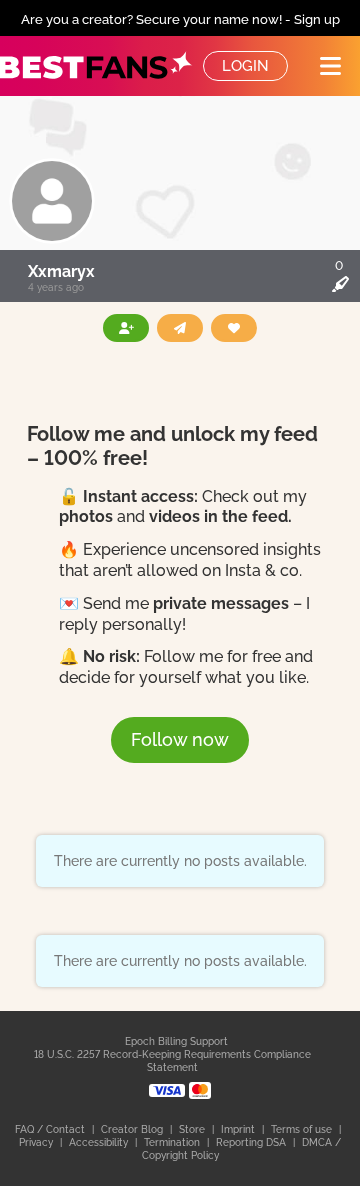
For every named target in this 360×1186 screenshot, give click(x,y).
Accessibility (100, 1142)
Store (193, 1129)
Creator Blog (133, 1129)
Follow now (180, 739)
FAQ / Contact (51, 1129)
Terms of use (303, 1129)
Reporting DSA (252, 1142)
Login (245, 66)
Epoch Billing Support (176, 1041)
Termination (173, 1142)
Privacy (37, 1142)
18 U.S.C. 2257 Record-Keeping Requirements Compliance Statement (172, 1061)
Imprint (239, 1129)
